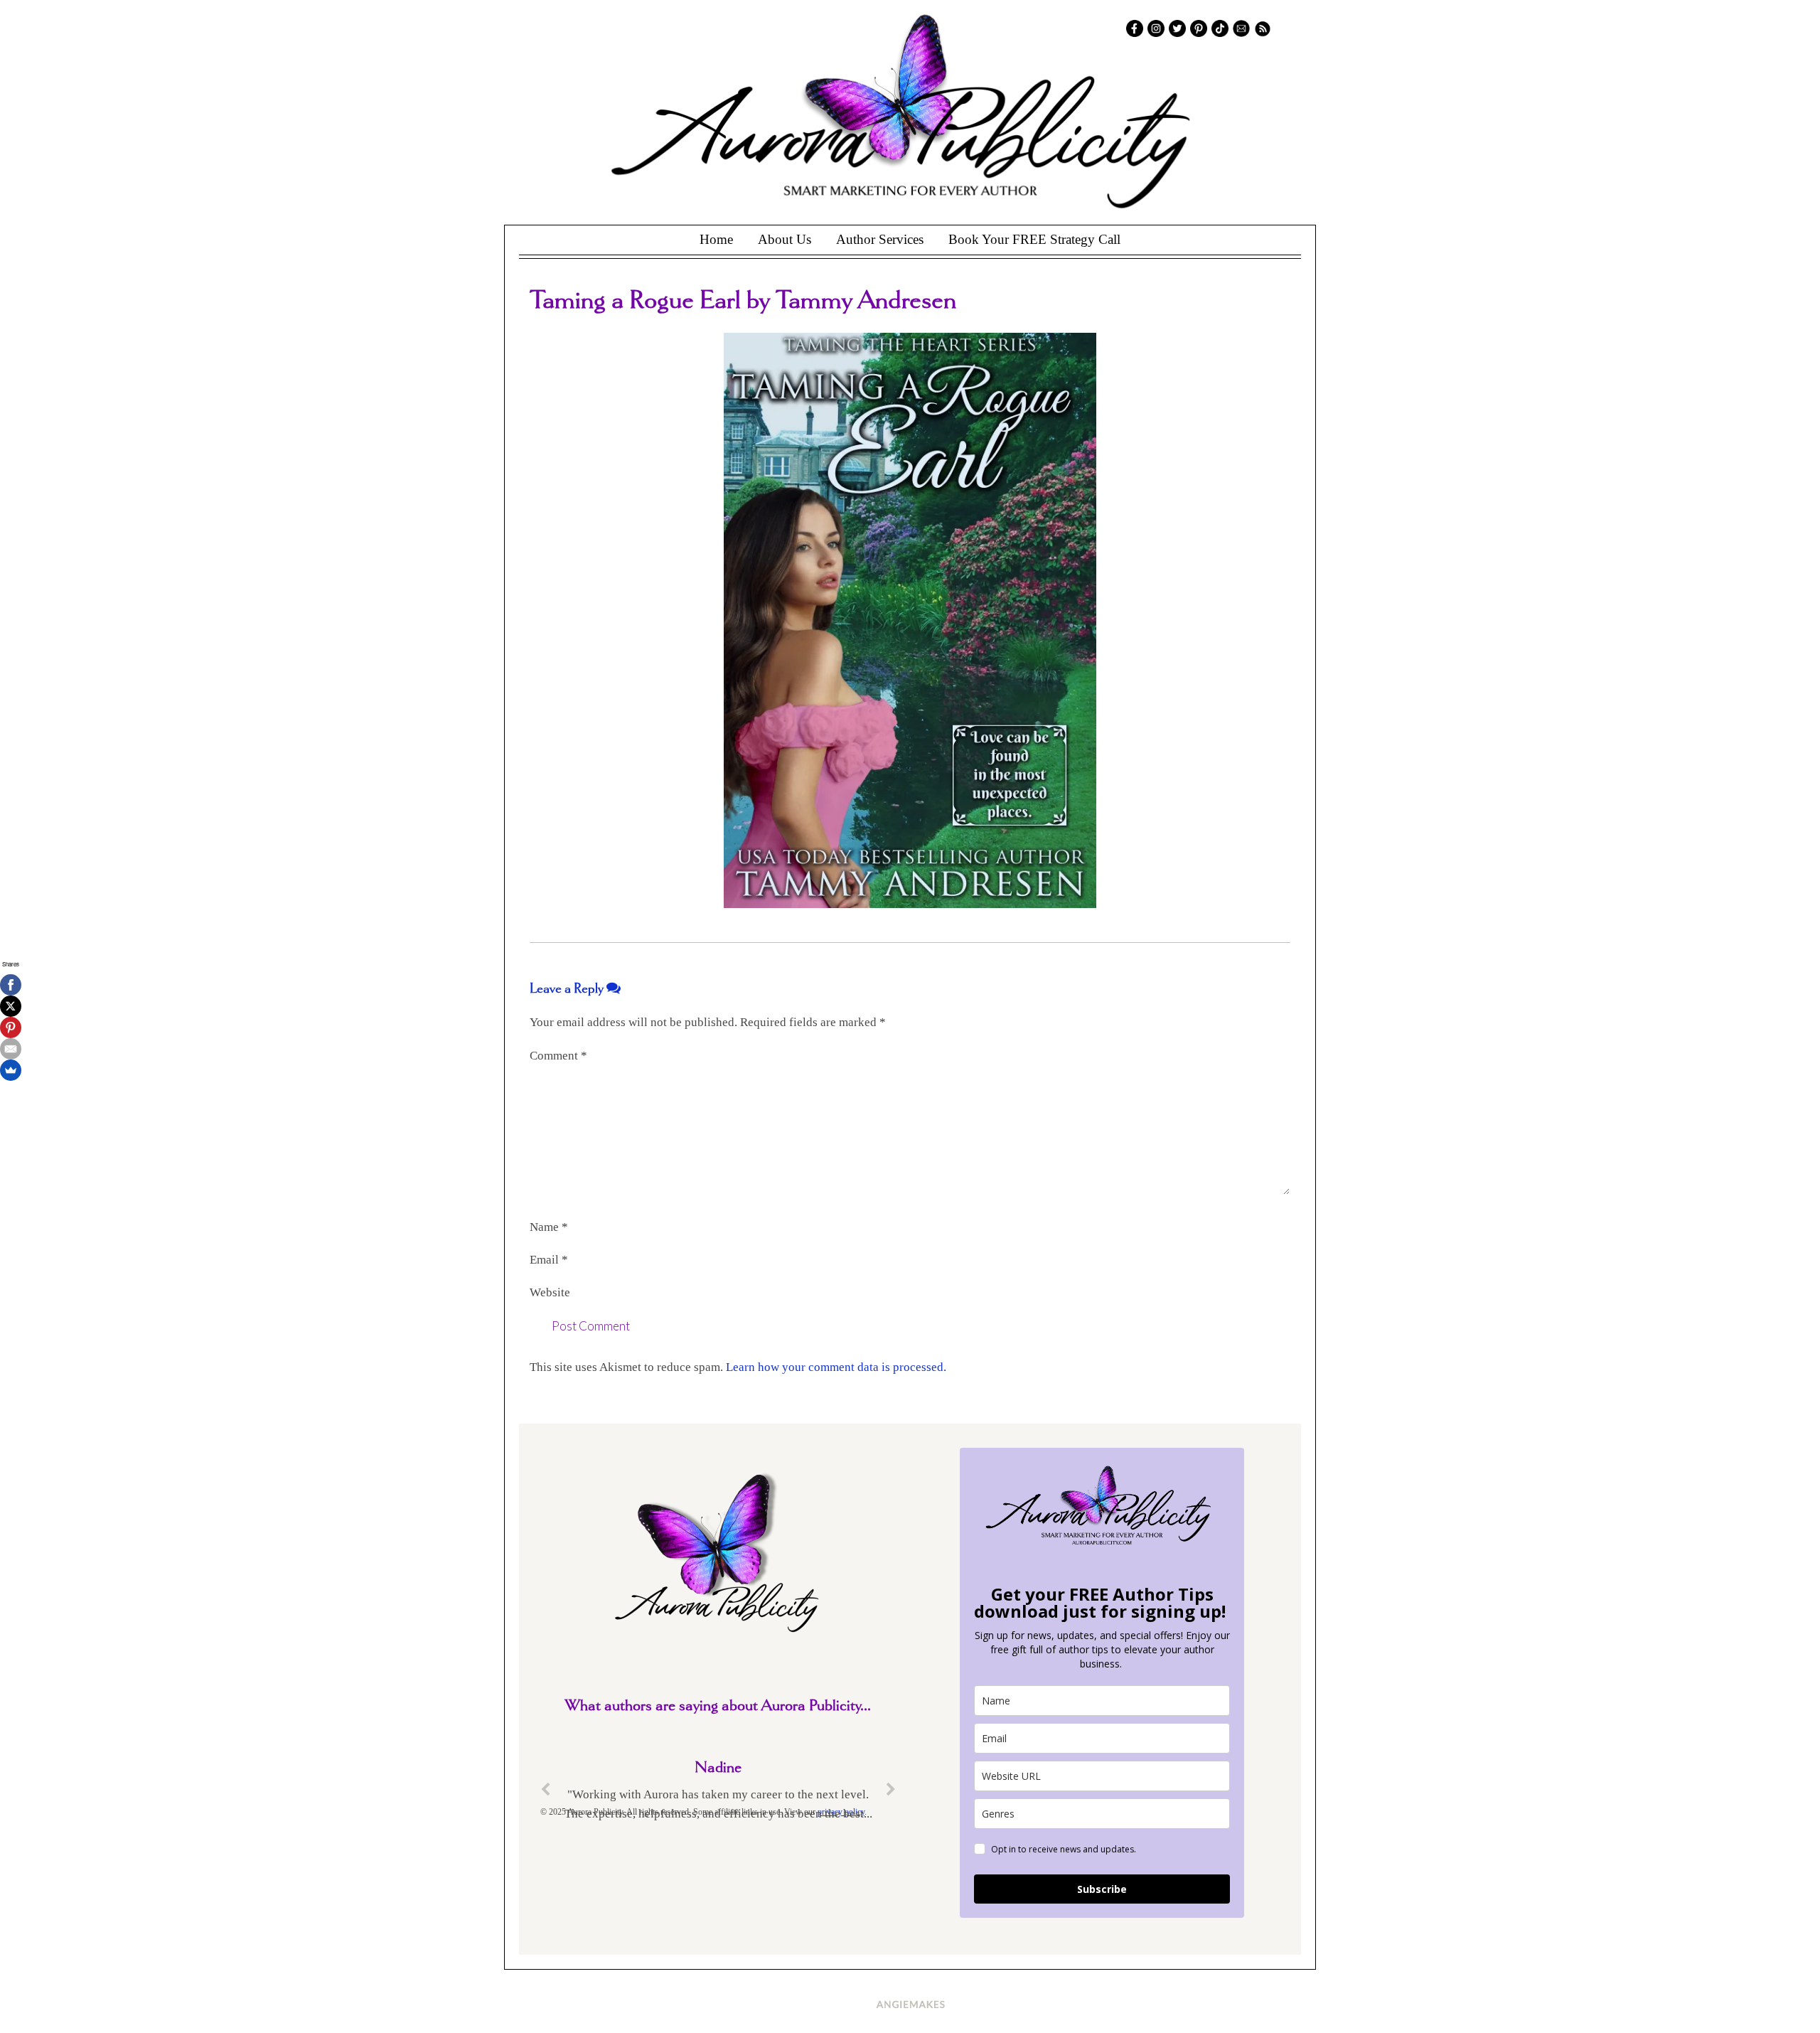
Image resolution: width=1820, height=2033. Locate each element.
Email (549, 1260)
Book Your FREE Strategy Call (1034, 239)
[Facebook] (11, 985)
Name (549, 1227)
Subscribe (1102, 1889)
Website (550, 1292)
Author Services (880, 239)
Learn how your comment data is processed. (836, 1367)
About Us (785, 239)
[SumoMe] (11, 1070)
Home (716, 239)
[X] (11, 1006)
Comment (558, 1056)
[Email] (11, 1049)
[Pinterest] (11, 1028)
